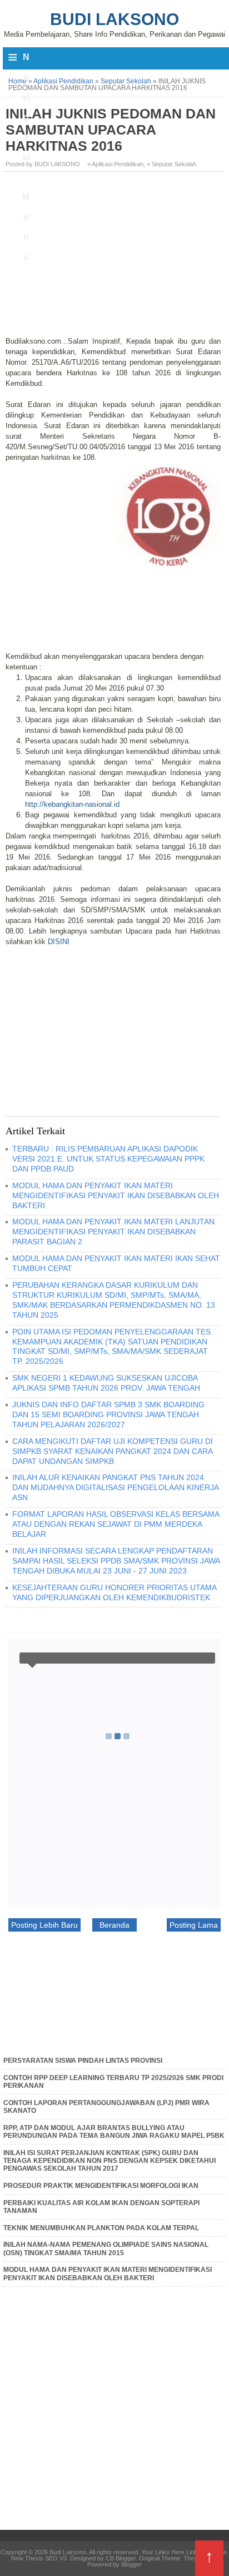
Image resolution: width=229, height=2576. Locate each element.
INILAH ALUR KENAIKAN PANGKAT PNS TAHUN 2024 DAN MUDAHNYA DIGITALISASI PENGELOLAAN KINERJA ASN (115, 1487)
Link (192, 2552)
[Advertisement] (114, 258)
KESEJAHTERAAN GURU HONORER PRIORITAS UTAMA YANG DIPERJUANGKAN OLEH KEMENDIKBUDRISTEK (114, 1592)
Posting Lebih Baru (44, 1925)
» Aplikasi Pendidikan (115, 164)
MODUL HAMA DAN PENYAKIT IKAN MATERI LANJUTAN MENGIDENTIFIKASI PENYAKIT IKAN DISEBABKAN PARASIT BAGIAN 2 (113, 1232)
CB (4, 2573)
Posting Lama (194, 1925)
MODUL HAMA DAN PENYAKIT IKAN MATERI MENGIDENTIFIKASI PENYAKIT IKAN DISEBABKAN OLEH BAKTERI (116, 1195)
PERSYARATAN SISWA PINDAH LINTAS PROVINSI (83, 2061)
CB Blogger (121, 2558)
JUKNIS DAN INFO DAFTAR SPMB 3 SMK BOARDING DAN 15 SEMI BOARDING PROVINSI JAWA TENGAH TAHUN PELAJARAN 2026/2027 (108, 1414)
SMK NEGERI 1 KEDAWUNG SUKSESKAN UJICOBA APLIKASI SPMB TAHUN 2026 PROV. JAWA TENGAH (106, 1383)
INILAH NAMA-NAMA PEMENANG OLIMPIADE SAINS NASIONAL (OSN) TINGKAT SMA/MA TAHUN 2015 (106, 2249)
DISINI (59, 942)
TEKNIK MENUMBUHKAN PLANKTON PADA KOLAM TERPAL (101, 2228)
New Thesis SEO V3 (39, 2558)
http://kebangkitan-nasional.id (72, 804)
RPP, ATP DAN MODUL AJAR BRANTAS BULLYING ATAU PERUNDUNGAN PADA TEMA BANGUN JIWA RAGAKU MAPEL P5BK (114, 2132)
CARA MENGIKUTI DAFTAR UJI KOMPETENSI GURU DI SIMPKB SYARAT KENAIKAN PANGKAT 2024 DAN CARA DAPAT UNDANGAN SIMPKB (113, 1451)
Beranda (114, 1925)
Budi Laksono (114, 19)
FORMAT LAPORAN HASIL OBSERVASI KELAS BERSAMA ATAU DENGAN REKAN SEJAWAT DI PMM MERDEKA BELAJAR (116, 1524)
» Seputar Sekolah (171, 164)
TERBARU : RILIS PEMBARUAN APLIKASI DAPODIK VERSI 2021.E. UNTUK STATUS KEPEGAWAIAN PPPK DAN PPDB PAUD (108, 1159)
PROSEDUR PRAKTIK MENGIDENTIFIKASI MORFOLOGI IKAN (101, 2186)
